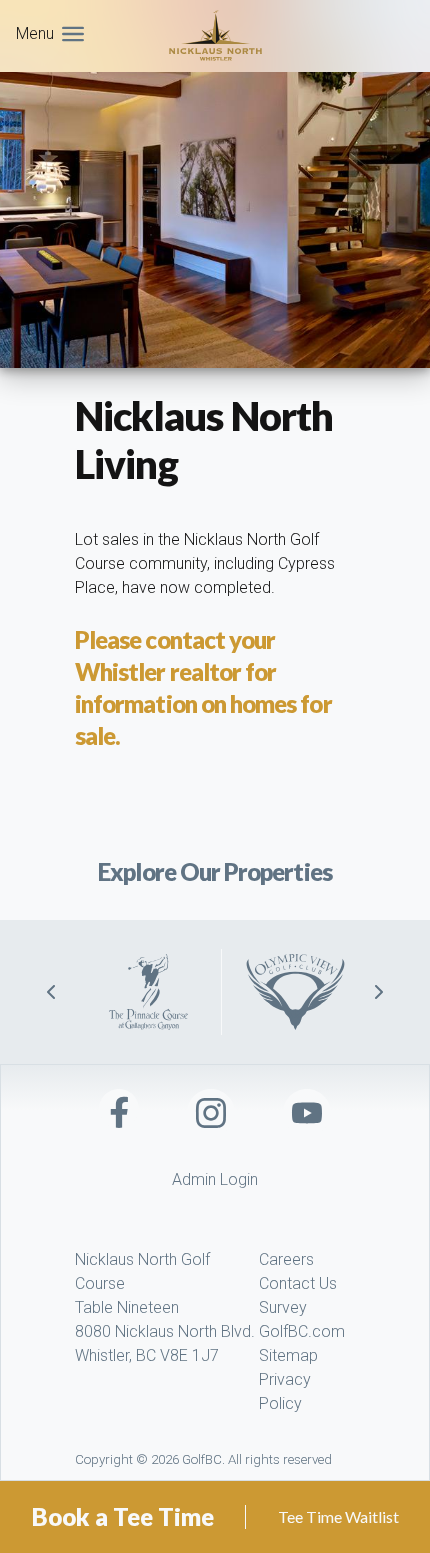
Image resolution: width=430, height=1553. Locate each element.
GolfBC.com (302, 1331)
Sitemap (288, 1355)
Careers (286, 1259)
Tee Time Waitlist (338, 1516)
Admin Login (215, 1179)
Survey (283, 1307)
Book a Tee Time (123, 1516)
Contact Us (298, 1283)
